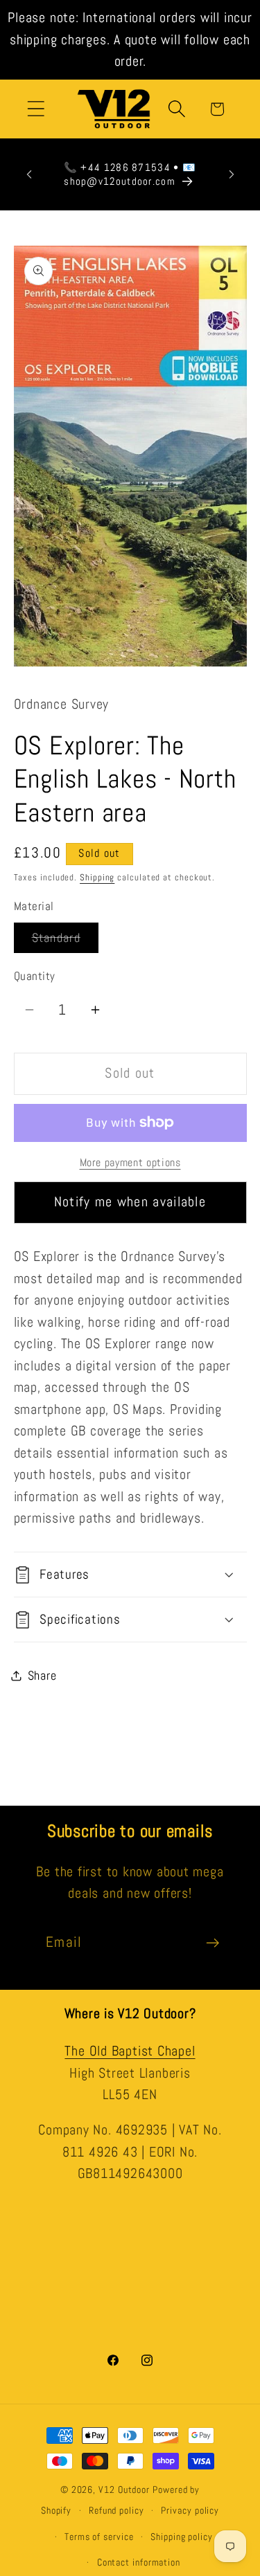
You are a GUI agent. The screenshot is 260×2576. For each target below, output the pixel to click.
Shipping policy (182, 2537)
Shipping (97, 877)
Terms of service (99, 2537)
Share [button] (42, 1675)
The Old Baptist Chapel (130, 2051)
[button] (36, 109)
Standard (65, 941)
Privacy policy (190, 2510)
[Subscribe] (213, 1943)
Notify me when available (130, 1202)
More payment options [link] (130, 1163)
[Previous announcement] (29, 174)
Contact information (139, 2562)
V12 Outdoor (124, 2489)
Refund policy (116, 2510)
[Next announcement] (232, 174)
